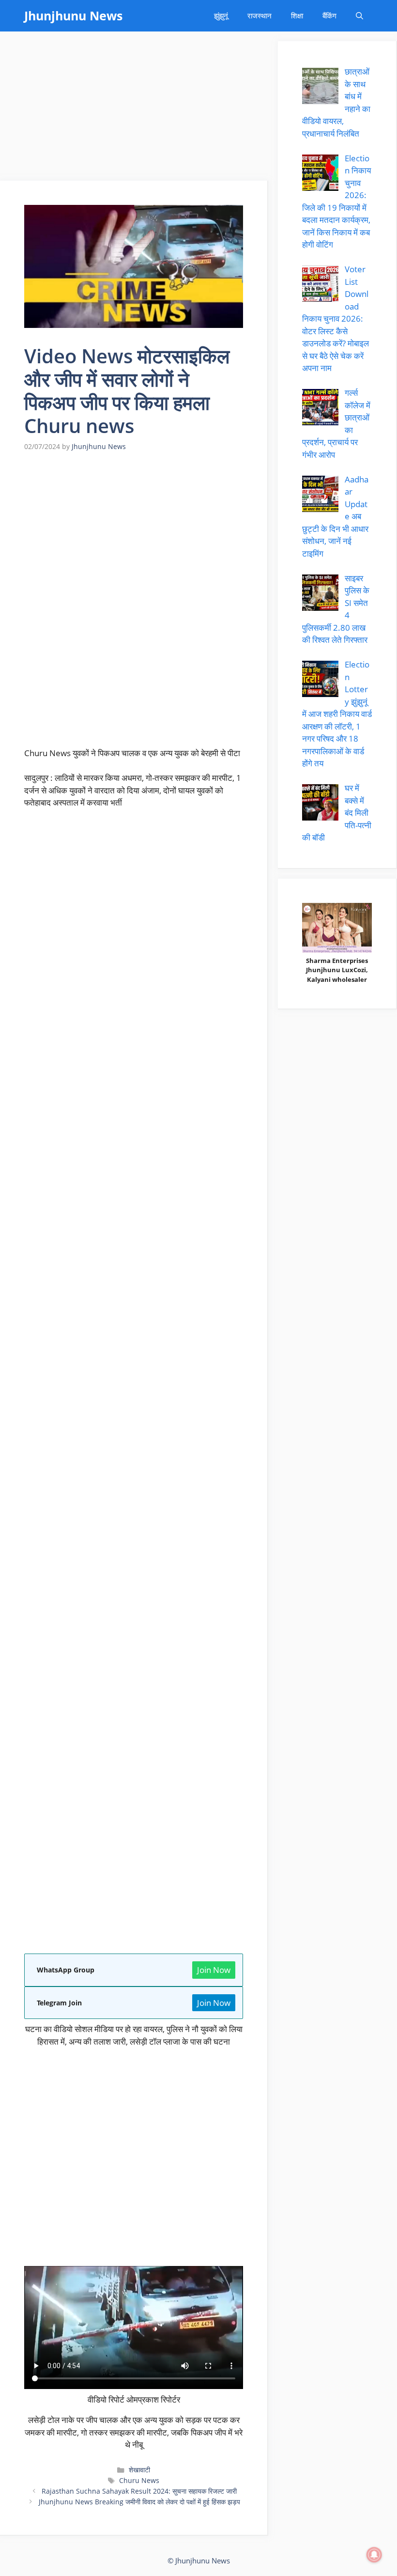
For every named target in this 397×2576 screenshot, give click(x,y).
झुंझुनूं (221, 16)
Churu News (139, 2480)
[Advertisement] (134, 109)
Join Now (214, 1970)
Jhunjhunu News (73, 16)
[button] (359, 16)
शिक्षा (297, 16)
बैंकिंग (329, 16)
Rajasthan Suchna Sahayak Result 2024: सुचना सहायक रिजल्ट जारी (139, 2491)
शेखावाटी (139, 2470)
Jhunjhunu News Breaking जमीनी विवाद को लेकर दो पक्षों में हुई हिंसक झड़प (139, 2502)
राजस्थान (260, 16)
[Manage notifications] (374, 2555)
